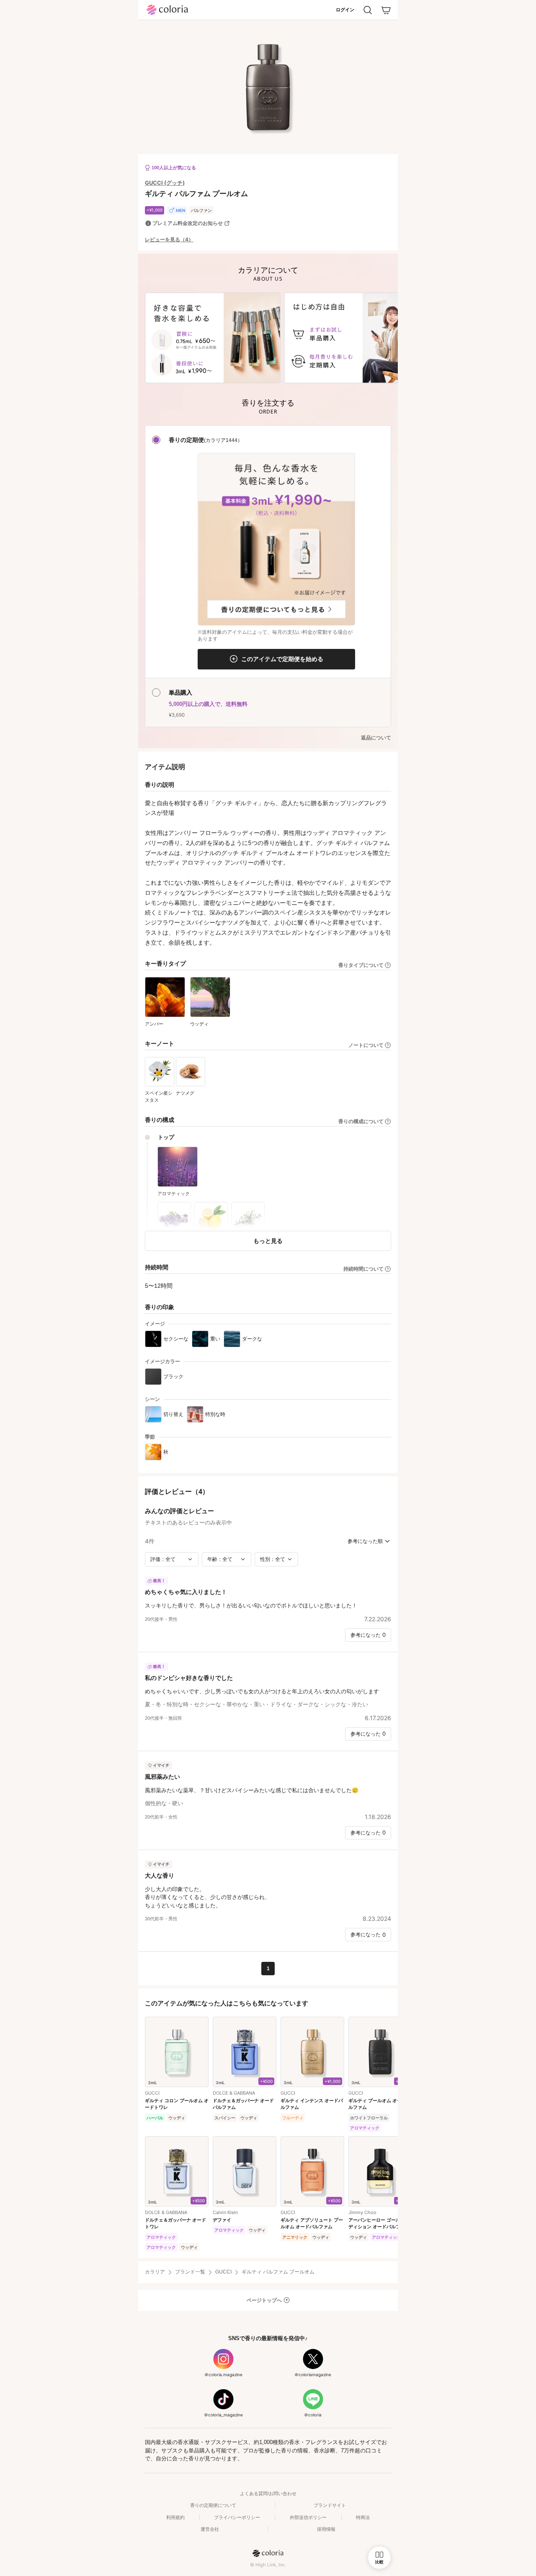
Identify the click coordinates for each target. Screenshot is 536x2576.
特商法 (363, 2517)
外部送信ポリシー (308, 2517)
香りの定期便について (213, 2505)
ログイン (345, 10)
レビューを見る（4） (169, 240)
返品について (376, 738)
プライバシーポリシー (237, 2517)
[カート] (386, 10)
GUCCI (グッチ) (165, 183)
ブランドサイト (330, 2505)
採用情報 (326, 2529)
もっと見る (268, 1241)
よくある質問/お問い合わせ (268, 2493)
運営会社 (210, 2529)
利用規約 (175, 2517)
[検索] (368, 10)
